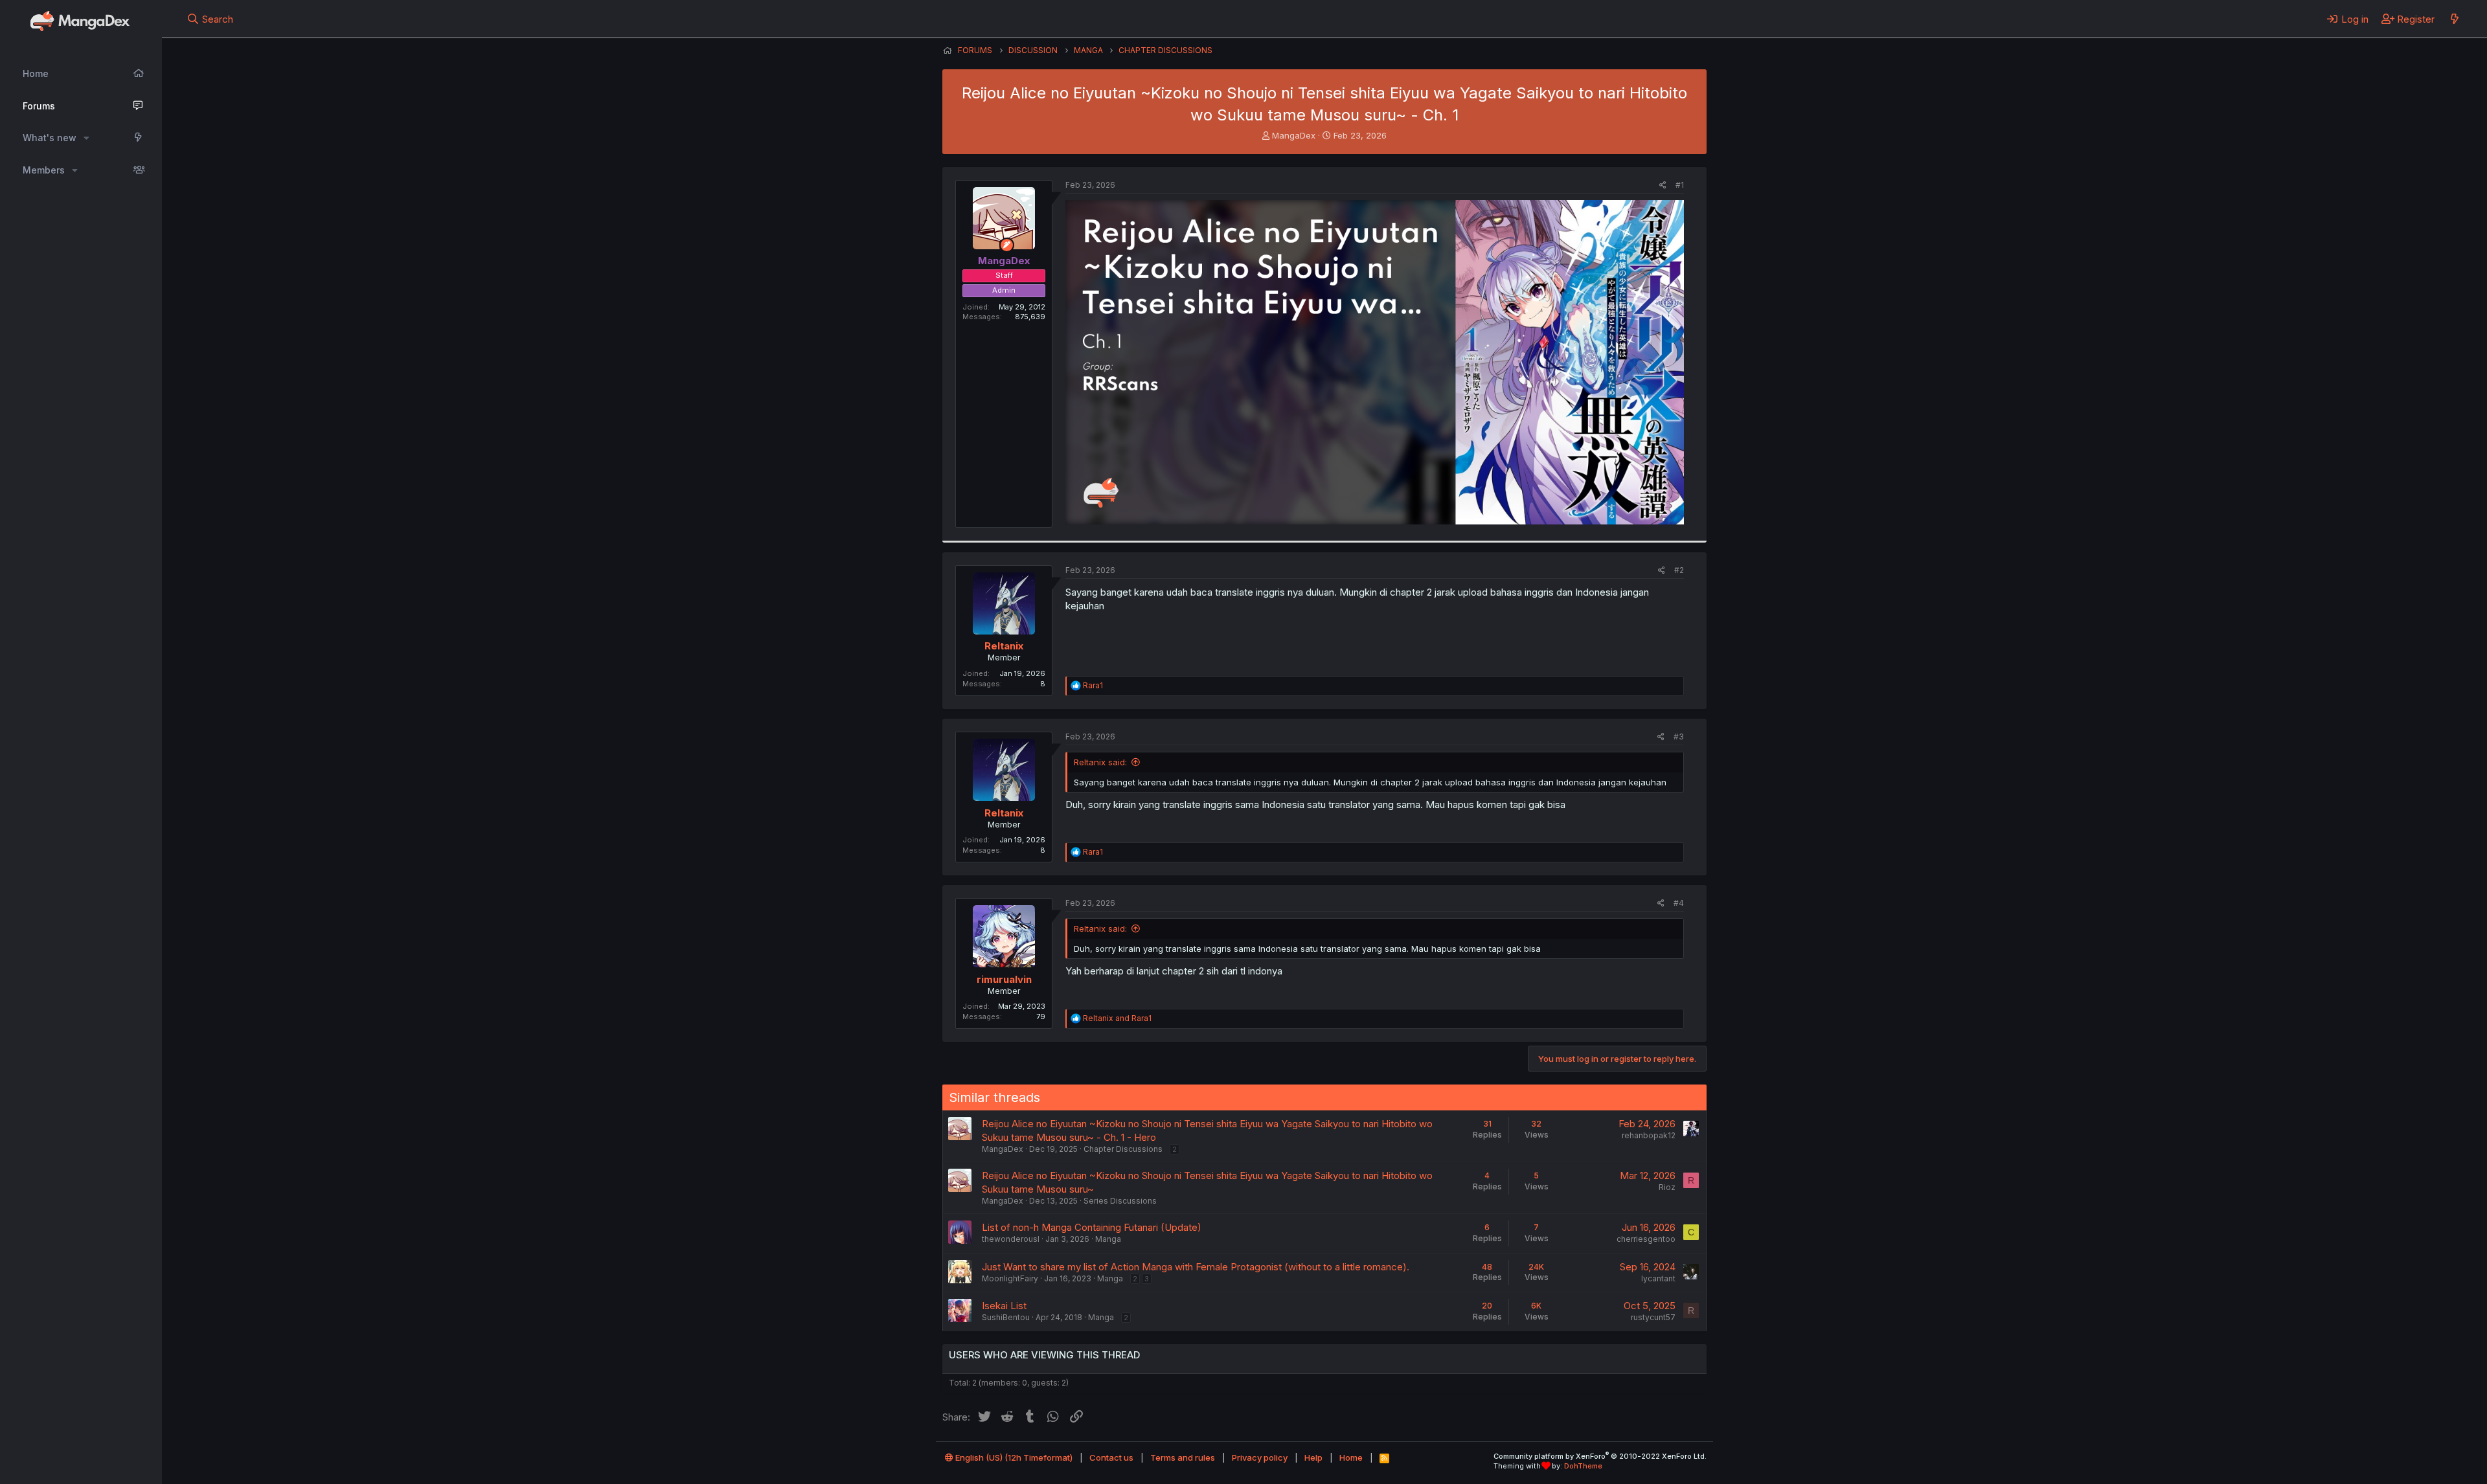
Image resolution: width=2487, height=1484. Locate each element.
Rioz (1667, 1187)
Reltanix (1004, 646)
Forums (39, 106)
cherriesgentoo (1646, 1239)
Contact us (1111, 1457)
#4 (1679, 903)
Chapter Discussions (1123, 1149)
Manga (1108, 1239)
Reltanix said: (1100, 762)
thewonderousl (1011, 1239)
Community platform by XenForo (1600, 1456)
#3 (1679, 736)
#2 (1679, 570)
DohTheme (1583, 1466)
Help (1313, 1457)
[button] (86, 138)
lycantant (1658, 1278)
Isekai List (1004, 1306)
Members (44, 170)
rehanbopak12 (1649, 1135)
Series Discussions (1120, 1201)
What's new (50, 138)
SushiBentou (1006, 1317)
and (1117, 1018)
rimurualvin (1004, 979)
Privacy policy (1260, 1457)
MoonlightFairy (1010, 1278)
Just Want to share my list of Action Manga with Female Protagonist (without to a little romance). (1196, 1267)
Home (36, 73)
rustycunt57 (1653, 1317)
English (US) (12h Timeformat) (1013, 1457)
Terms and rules (1183, 1457)
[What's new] (2454, 19)
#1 (1680, 185)
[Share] (1663, 185)
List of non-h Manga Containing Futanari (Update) (1092, 1227)
